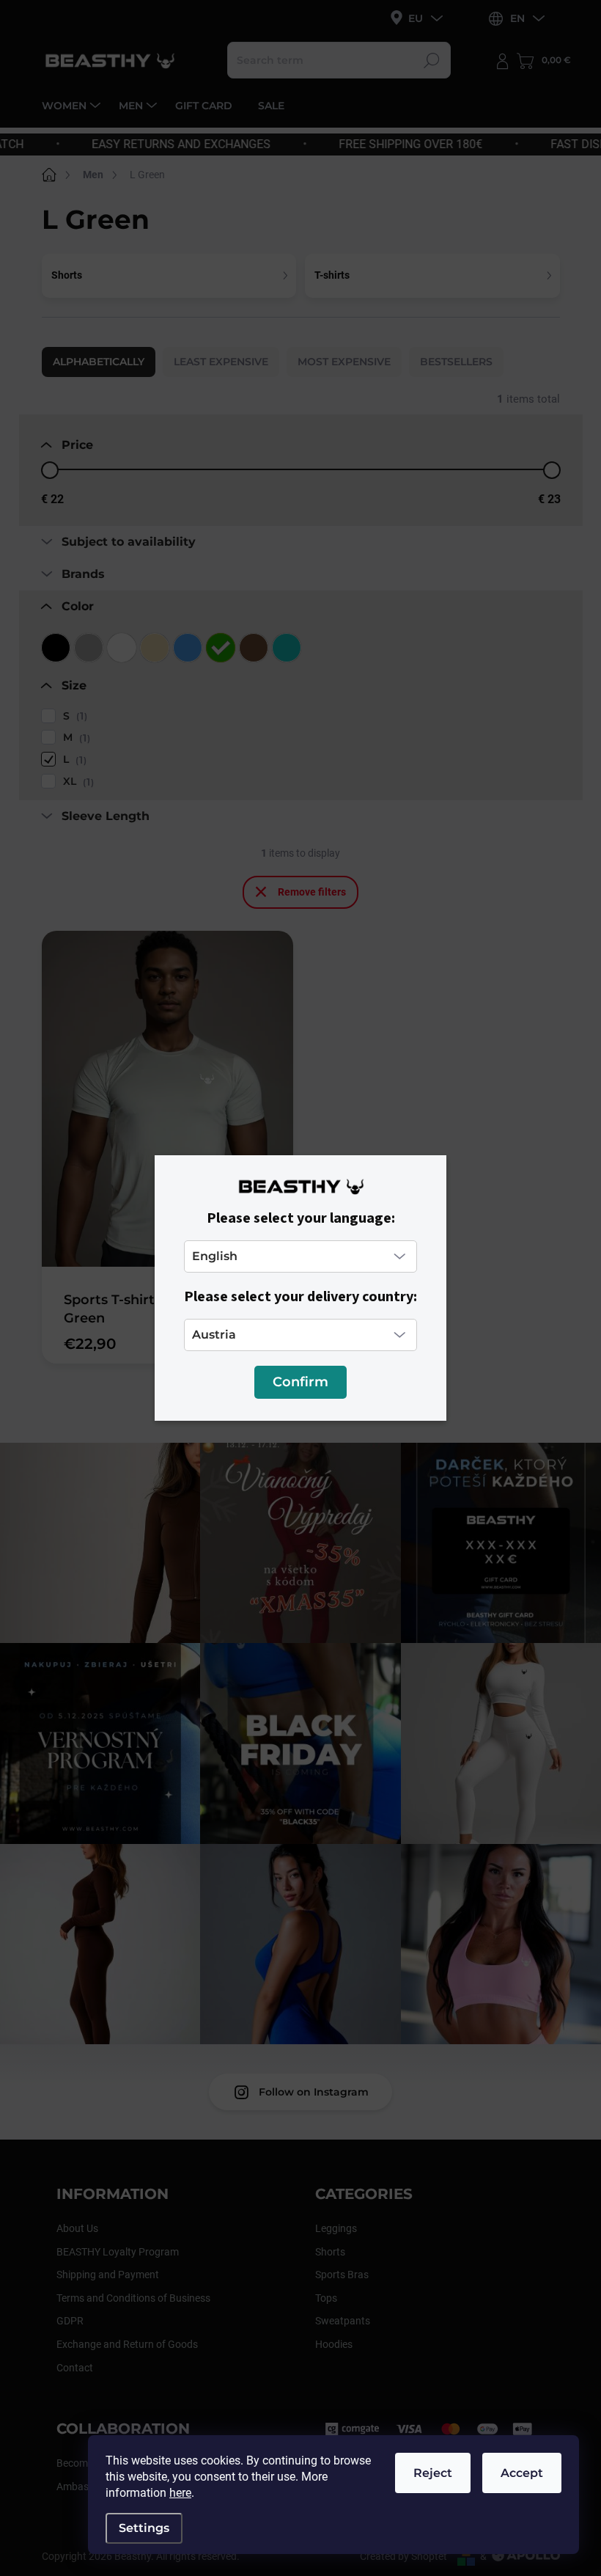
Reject (433, 2473)
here (180, 2493)
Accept (522, 2473)
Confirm (300, 1382)
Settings (144, 2528)
